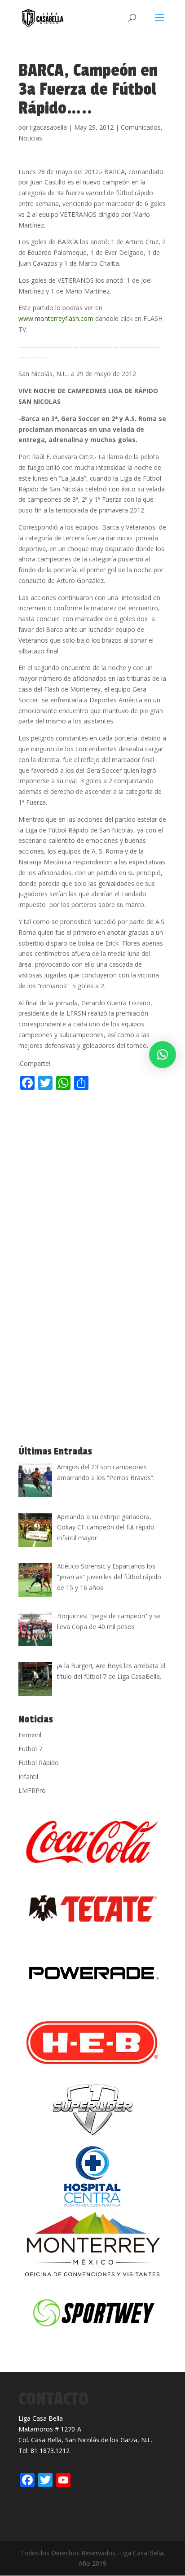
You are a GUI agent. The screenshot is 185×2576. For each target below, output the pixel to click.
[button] (163, 1055)
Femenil (30, 1735)
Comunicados (141, 127)
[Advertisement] (92, 1192)
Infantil (28, 1776)
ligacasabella (48, 127)
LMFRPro (32, 1790)
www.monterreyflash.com (56, 318)
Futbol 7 (30, 1749)
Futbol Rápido (39, 1763)
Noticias (30, 138)
